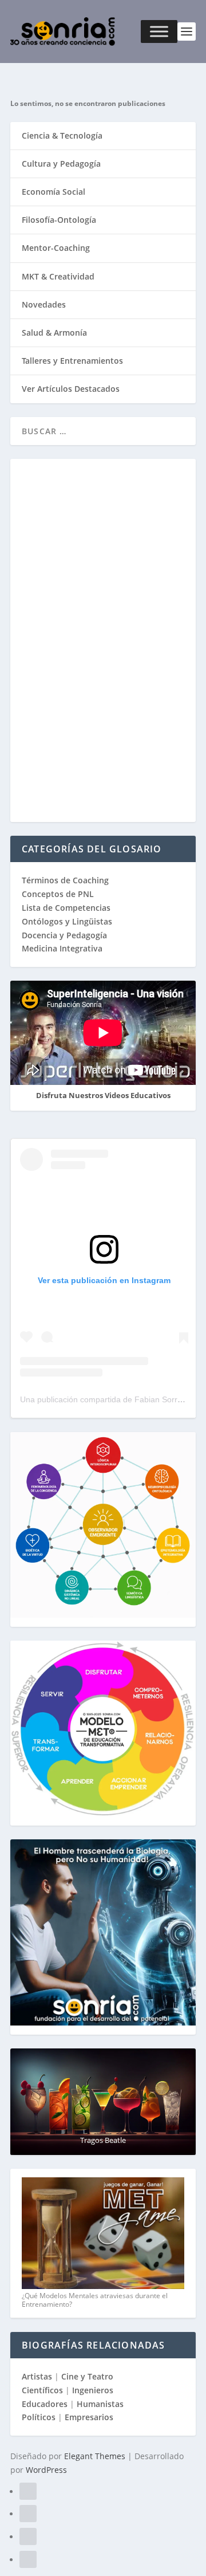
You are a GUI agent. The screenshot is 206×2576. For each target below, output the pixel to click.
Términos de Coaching (65, 880)
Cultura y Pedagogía (61, 164)
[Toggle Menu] (159, 32)
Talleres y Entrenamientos (72, 361)
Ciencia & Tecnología (62, 135)
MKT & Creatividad (58, 276)
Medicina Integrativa (62, 948)
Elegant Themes (95, 2456)
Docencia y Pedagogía (64, 935)
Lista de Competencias (67, 908)
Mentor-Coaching (56, 248)
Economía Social (54, 192)
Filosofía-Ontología (59, 220)
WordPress (46, 2470)
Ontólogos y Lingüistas (67, 921)
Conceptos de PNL (58, 894)
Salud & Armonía (54, 333)
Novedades (44, 304)
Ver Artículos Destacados (71, 389)
